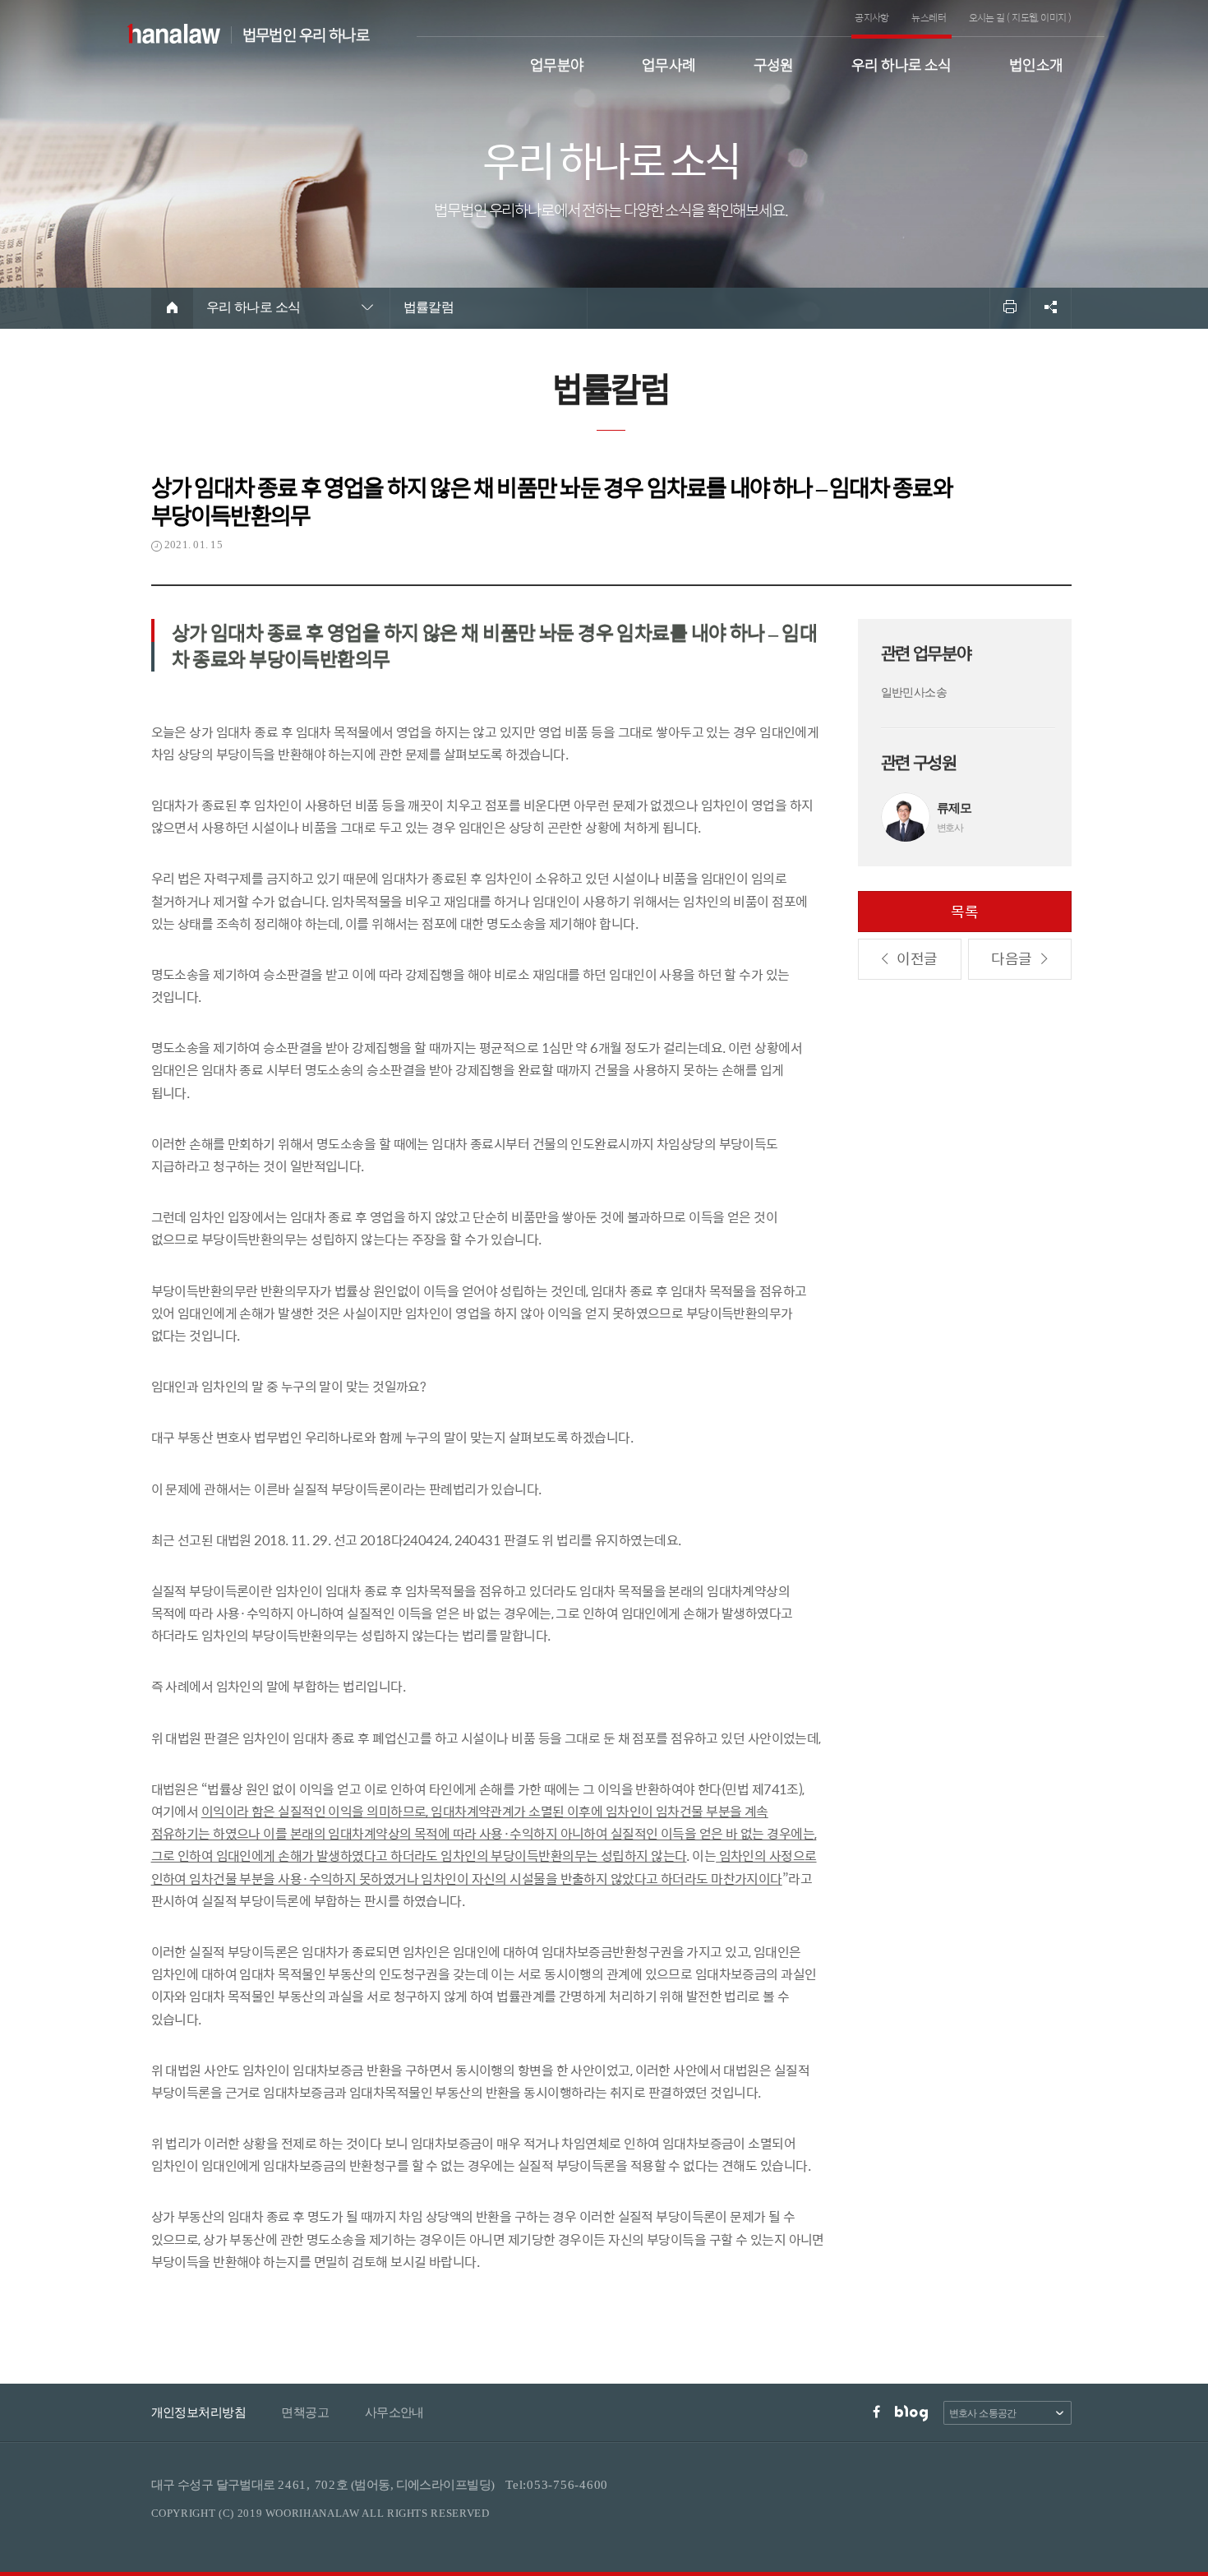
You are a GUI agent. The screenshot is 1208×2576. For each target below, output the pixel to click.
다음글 (1011, 958)
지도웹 (1024, 17)
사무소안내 (394, 2412)
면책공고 (305, 2412)
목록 (965, 911)
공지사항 (872, 17)
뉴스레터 (929, 17)
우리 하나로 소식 (901, 63)
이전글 (917, 958)
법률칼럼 (429, 307)
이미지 (1053, 17)
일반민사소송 (914, 692)
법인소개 (1036, 63)
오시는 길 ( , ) (1020, 17)
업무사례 (669, 63)
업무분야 (557, 63)
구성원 (774, 63)
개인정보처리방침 (199, 2412)
